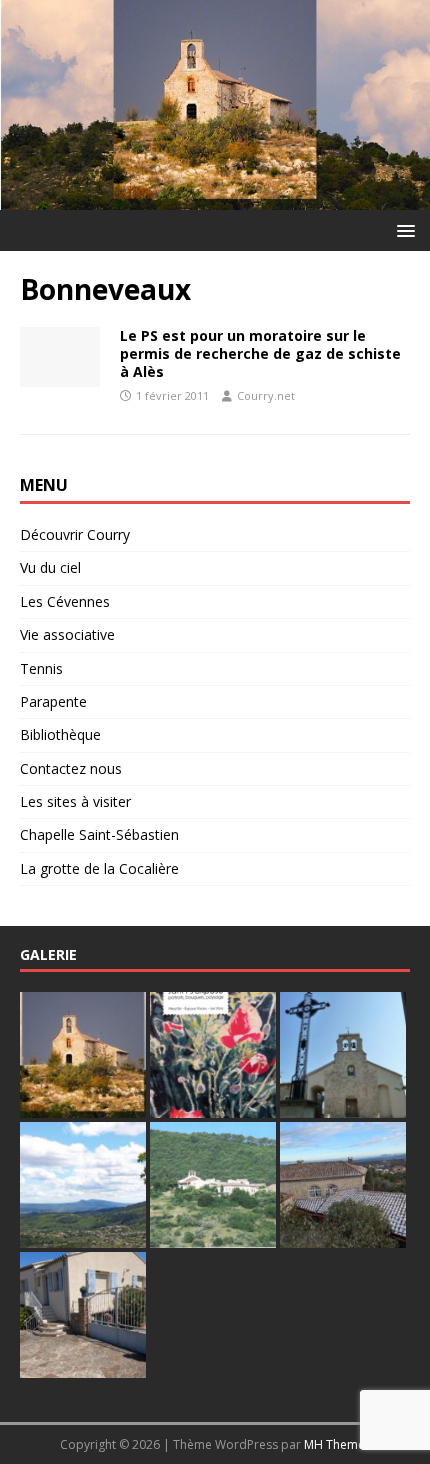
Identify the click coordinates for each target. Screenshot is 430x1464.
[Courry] (215, 197)
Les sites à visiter (75, 801)
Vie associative (67, 634)
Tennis (41, 668)
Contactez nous (71, 768)
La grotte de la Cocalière (99, 868)
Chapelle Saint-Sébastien (99, 834)
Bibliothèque (60, 734)
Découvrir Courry (75, 534)
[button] (402, 229)
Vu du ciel (50, 567)
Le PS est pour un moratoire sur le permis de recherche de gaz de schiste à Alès (260, 353)
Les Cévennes (65, 601)
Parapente (53, 701)
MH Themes (337, 1444)
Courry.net (266, 395)
